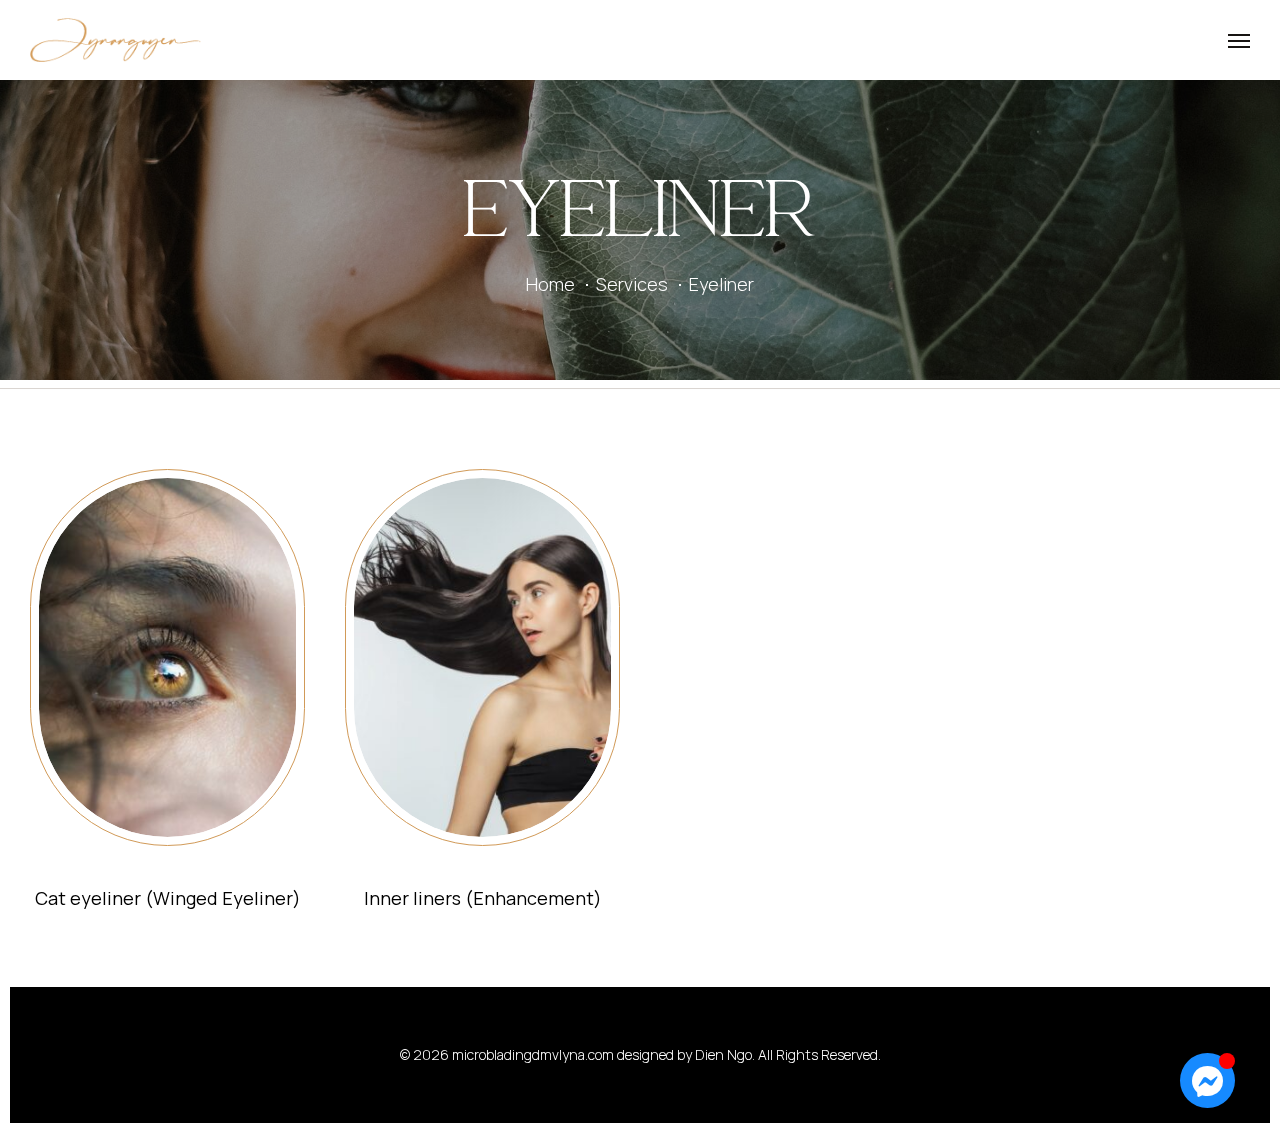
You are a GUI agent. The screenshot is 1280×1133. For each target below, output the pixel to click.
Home (550, 284)
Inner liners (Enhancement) (483, 898)
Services (632, 284)
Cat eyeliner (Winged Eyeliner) (168, 898)
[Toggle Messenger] (1207, 1080)
